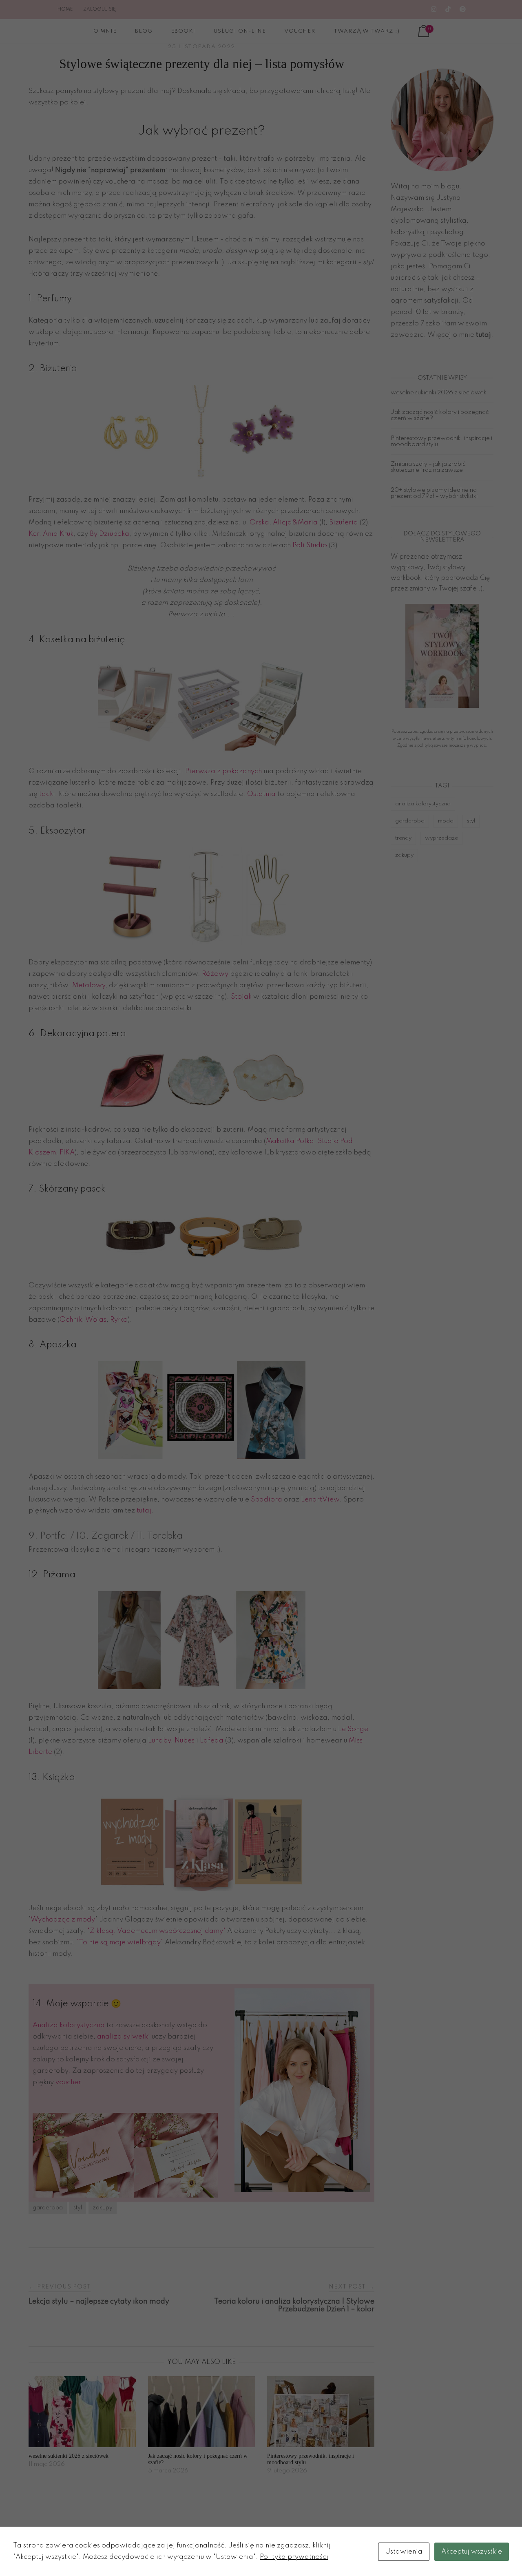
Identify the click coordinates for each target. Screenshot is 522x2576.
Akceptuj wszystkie (472, 2552)
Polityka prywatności (294, 2557)
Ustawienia (404, 2552)
